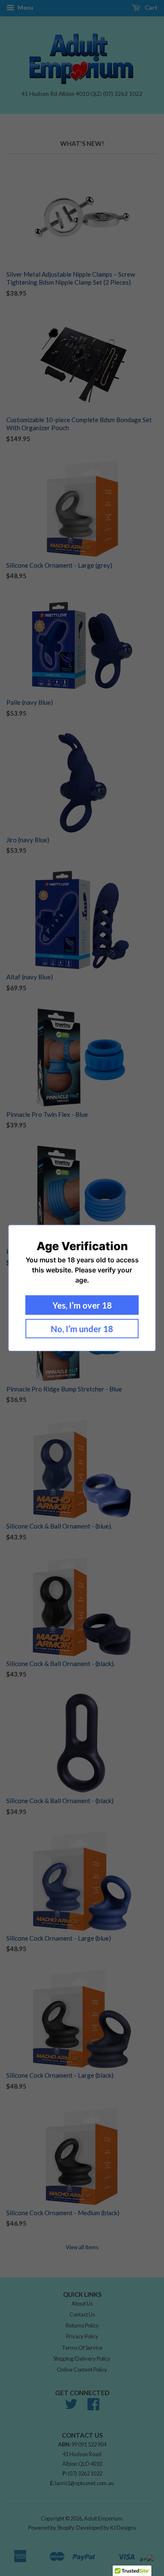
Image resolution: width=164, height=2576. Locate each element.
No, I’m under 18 (82, 1329)
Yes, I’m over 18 (82, 1305)
